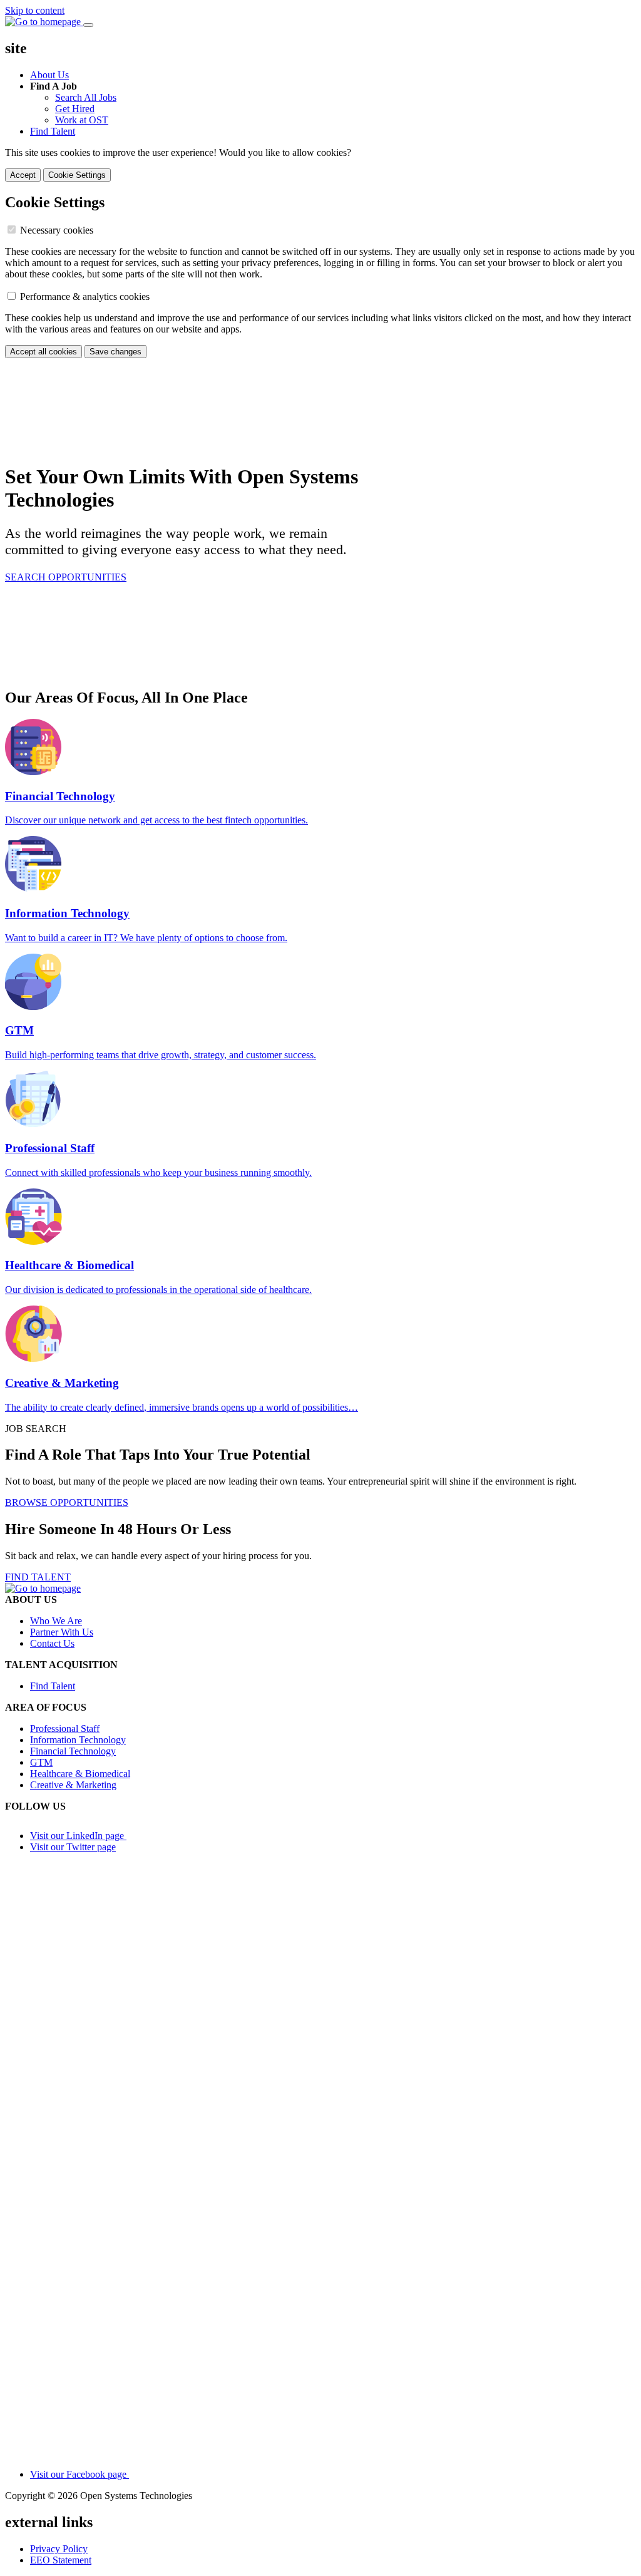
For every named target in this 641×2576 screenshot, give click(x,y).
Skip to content (35, 10)
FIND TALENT (38, 1577)
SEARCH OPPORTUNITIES (66, 577)
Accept (23, 175)
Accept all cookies (44, 352)
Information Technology (78, 1740)
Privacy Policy (59, 2549)
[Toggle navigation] (88, 25)
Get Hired (75, 109)
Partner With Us (62, 1632)
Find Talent (53, 131)
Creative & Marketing (73, 1785)
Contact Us (52, 1643)
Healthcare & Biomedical (80, 1774)
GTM (41, 1762)
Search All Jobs (86, 97)
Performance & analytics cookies (85, 296)
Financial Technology (73, 1751)
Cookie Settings (77, 175)
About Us (49, 75)
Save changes (115, 352)
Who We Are (56, 1621)
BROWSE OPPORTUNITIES (67, 1502)
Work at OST (82, 120)
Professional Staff (65, 1728)
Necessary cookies (57, 230)
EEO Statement (61, 2560)
